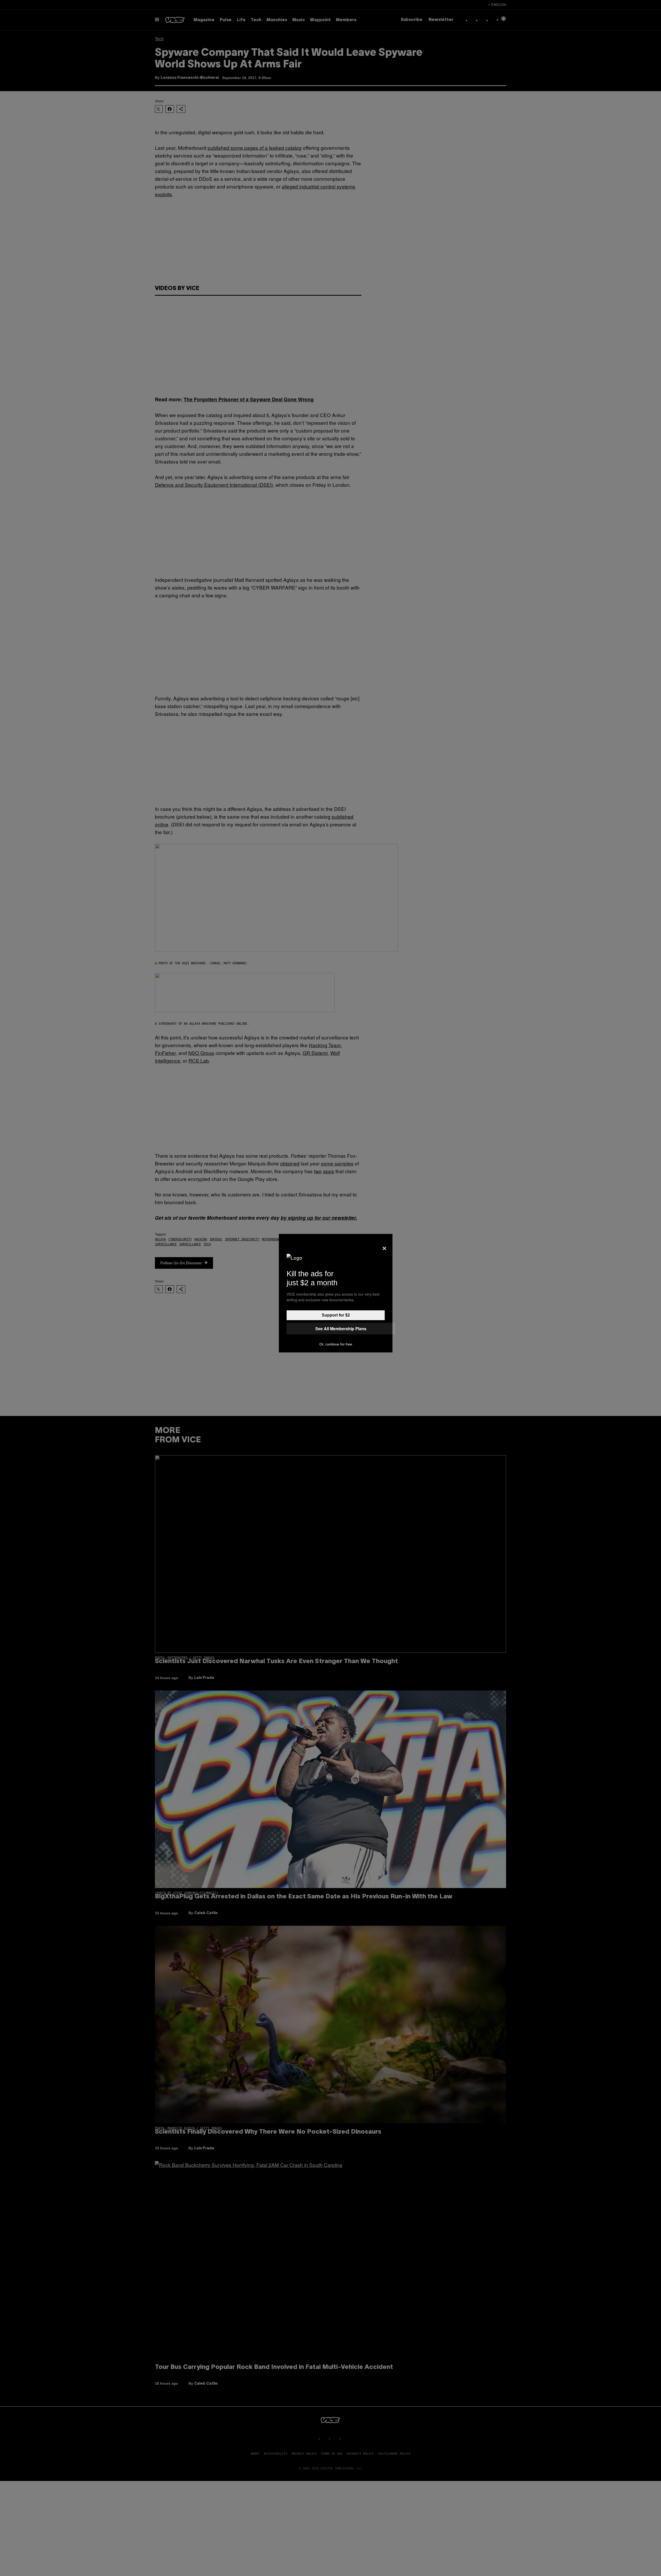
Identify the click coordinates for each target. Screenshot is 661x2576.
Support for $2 (336, 1315)
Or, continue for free (336, 1344)
